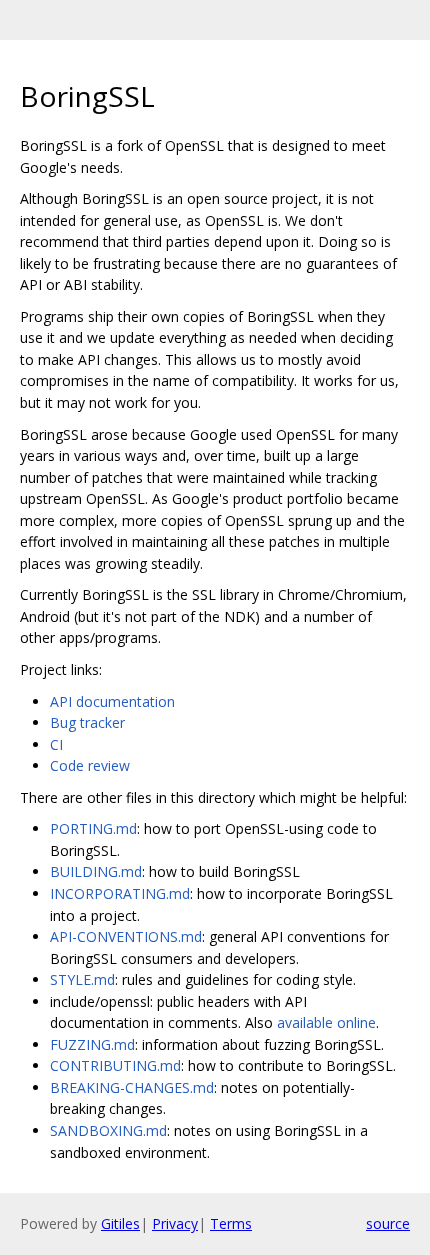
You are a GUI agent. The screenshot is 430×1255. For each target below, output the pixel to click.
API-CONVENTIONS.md (126, 936)
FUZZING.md (92, 1044)
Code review (90, 765)
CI (56, 744)
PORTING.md (93, 828)
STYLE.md (82, 979)
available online (326, 1022)
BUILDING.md (96, 871)
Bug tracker (87, 722)
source (388, 1223)
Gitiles (120, 1223)
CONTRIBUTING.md (115, 1065)
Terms (231, 1223)
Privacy (175, 1223)
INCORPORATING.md (120, 893)
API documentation (112, 701)
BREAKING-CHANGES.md (132, 1087)
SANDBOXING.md (108, 1130)
